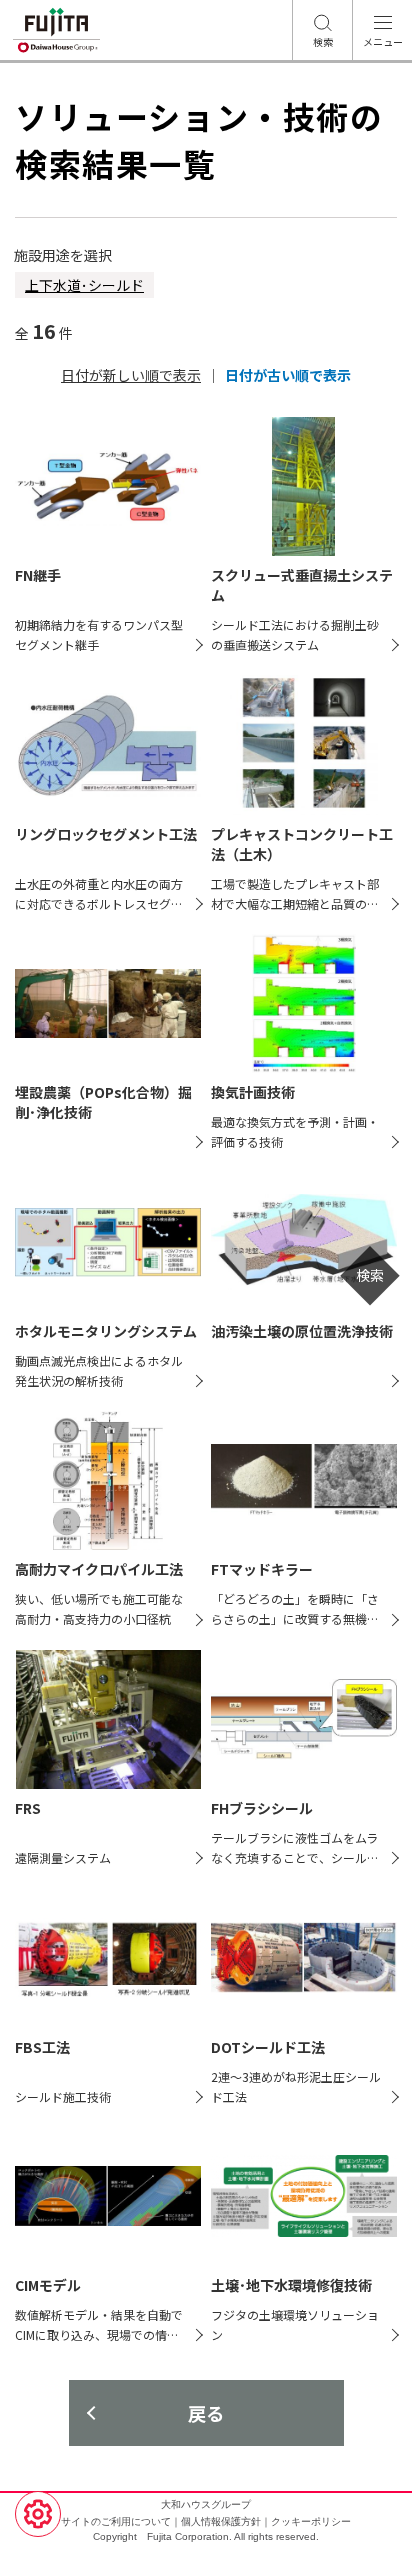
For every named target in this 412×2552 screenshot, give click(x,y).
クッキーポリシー (311, 2521)
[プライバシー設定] (38, 2514)
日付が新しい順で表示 (131, 375)
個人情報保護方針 (221, 2521)
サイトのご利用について (116, 2521)
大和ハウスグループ (206, 2504)
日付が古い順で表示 (288, 375)
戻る (206, 2413)
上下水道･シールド (84, 285)
